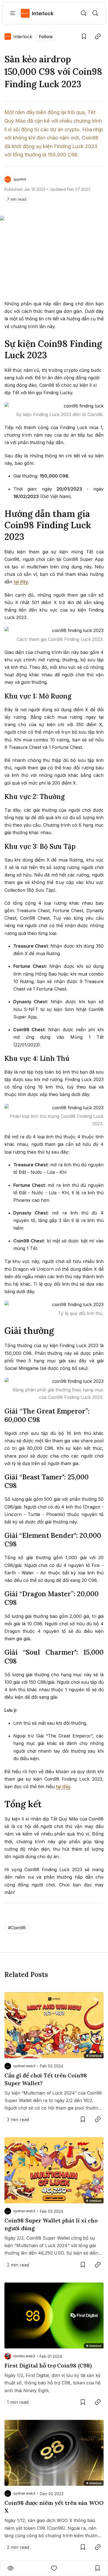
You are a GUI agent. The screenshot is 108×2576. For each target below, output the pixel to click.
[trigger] (84, 13)
